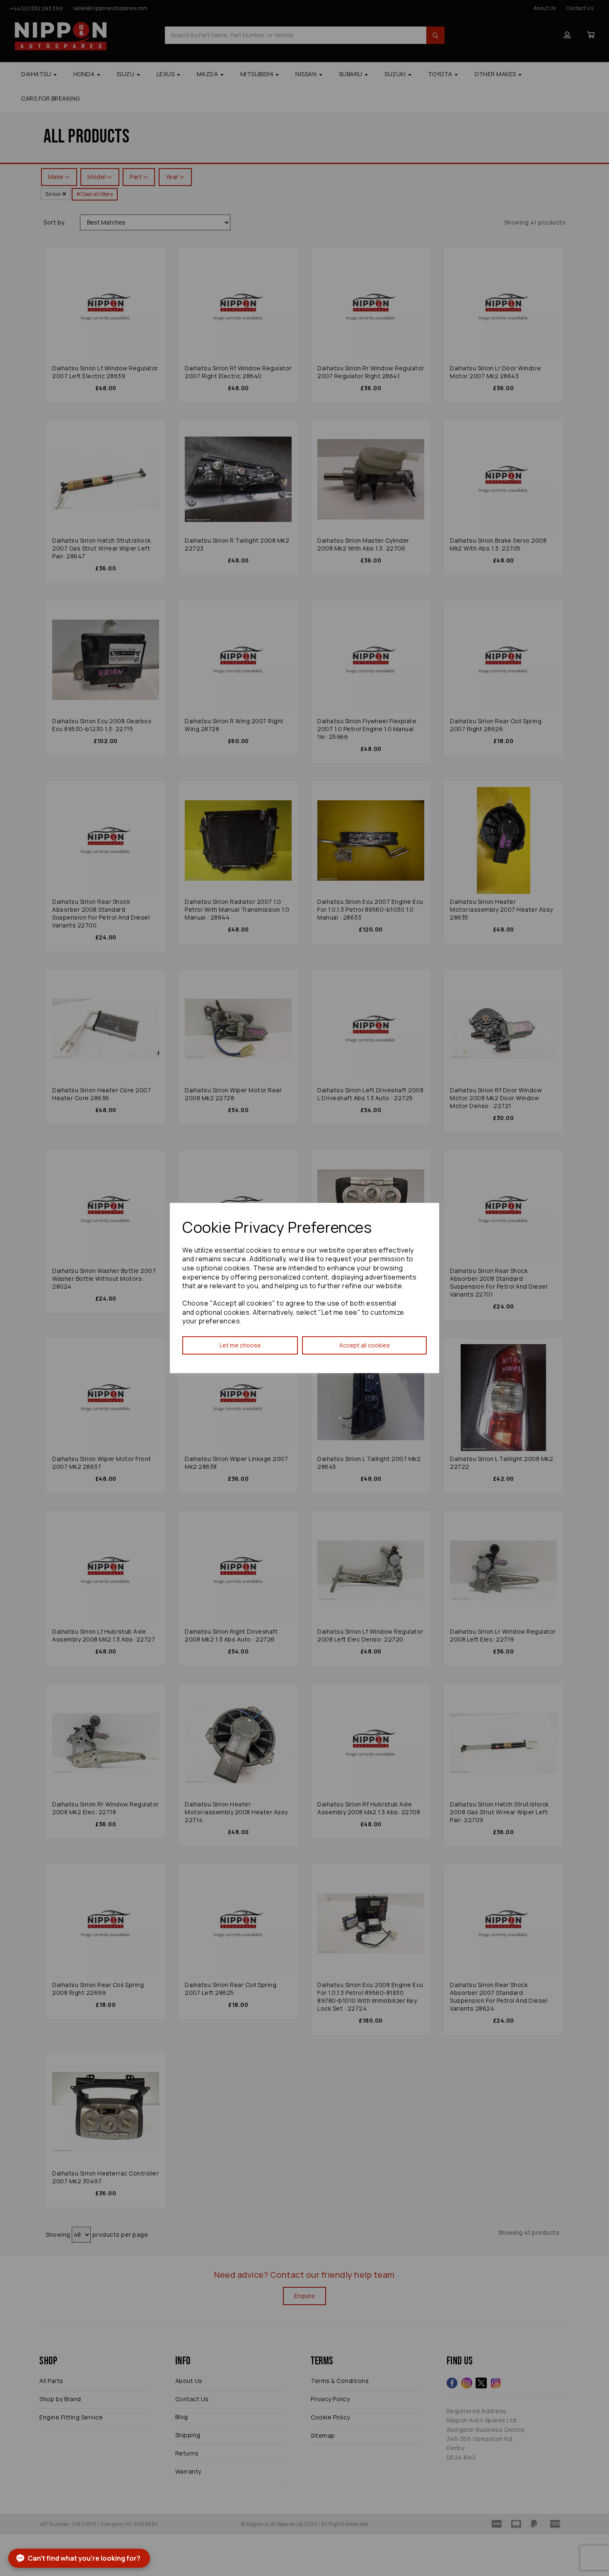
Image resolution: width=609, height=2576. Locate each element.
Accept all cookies (365, 1345)
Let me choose (240, 1345)
